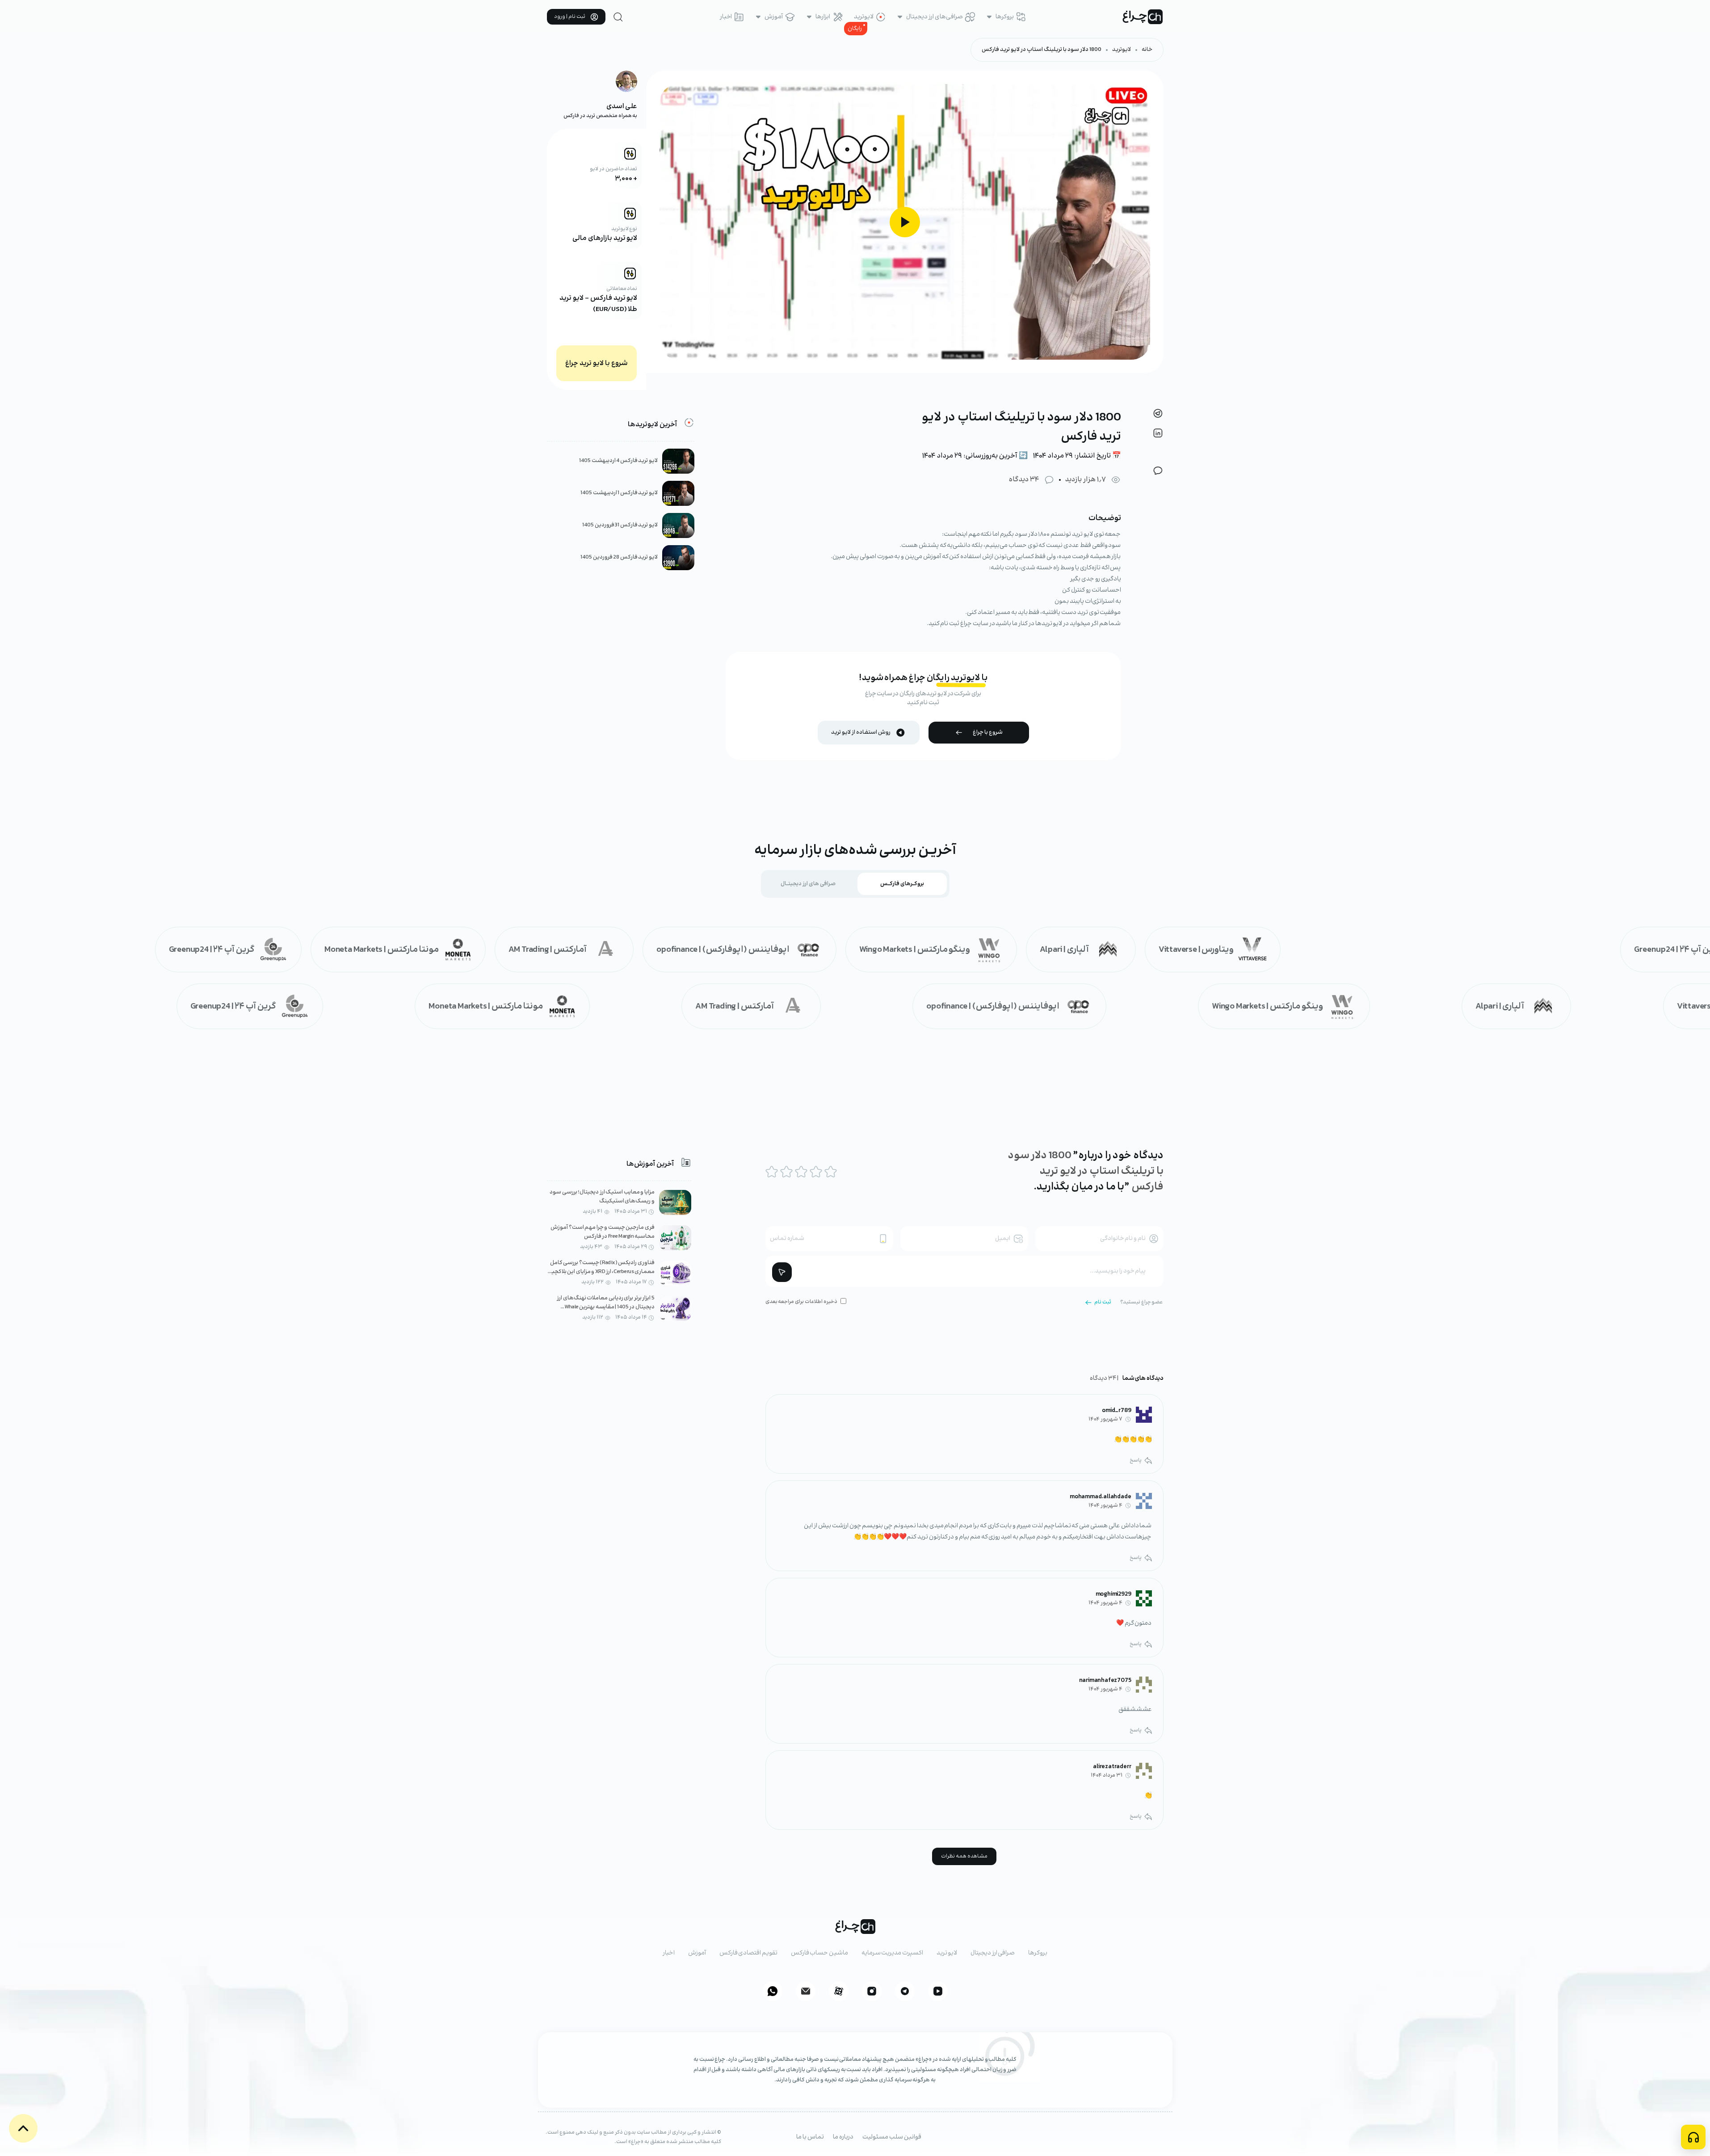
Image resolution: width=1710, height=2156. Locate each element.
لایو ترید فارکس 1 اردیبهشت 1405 (619, 493)
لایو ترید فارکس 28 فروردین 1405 (619, 557)
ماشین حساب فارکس (819, 1953)
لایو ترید (947, 1953)
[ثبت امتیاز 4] (816, 1172)
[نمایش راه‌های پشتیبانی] (1693, 2137)
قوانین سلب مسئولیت (892, 2137)
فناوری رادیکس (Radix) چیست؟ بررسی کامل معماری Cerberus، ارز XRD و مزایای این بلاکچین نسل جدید (601, 1272)
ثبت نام (1103, 1302)
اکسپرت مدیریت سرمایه (892, 1953)
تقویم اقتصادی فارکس (748, 1953)
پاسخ (1136, 1460)
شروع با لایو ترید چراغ (597, 364)
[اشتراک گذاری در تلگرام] (1158, 413)
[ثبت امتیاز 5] (831, 1172)
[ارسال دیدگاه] (782, 1272)
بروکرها (1005, 17)
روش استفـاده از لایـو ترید (861, 733)
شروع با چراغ (988, 733)
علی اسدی (622, 107)
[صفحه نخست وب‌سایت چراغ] (1143, 17)
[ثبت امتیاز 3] (801, 1172)
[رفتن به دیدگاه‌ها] (1158, 471)
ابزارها (823, 17)
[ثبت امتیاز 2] (786, 1172)
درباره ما (843, 2137)
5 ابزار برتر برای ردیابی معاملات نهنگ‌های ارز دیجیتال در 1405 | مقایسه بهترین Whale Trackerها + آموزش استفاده (606, 1307)
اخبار (726, 17)
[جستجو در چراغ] (618, 17)
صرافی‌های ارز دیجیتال (935, 17)
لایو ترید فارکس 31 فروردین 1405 (620, 525)
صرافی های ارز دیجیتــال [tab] (808, 884)
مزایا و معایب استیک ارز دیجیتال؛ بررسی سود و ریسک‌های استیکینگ (602, 1197)
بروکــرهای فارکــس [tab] (902, 884)
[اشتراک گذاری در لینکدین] (1158, 433)
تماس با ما (810, 2137)
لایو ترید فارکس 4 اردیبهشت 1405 (618, 461)
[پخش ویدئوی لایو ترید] (905, 222)
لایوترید (864, 17)
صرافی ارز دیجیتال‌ (993, 1953)
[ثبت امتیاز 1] (772, 1172)
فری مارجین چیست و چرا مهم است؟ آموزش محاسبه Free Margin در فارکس (603, 1232)
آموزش (774, 17)
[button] (23, 2128)
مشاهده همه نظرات (964, 1856)
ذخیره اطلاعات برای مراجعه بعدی (801, 1302)
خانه (1147, 50)
